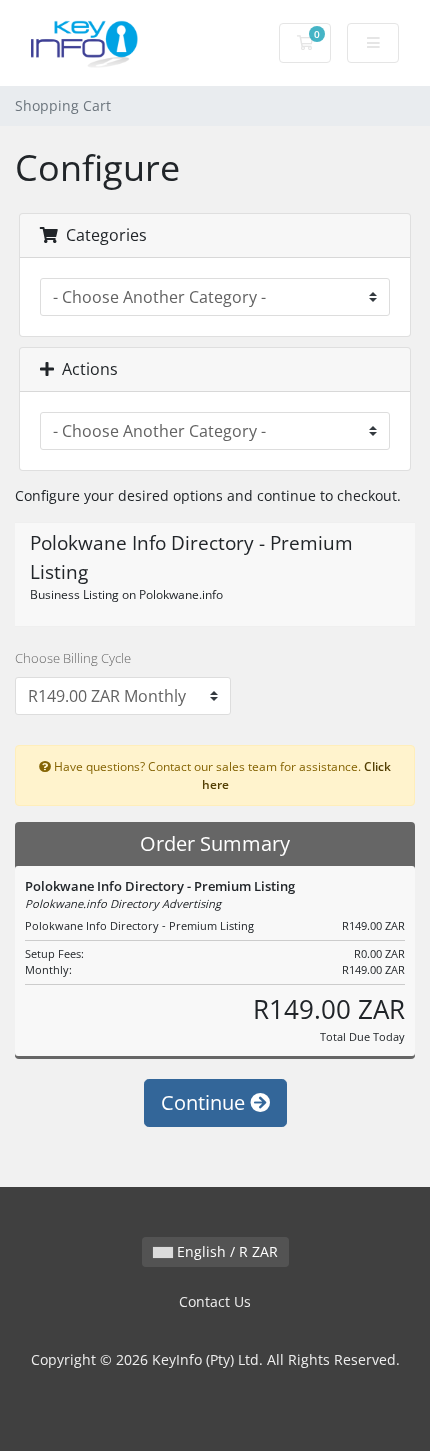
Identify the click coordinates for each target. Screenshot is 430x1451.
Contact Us (215, 1301)
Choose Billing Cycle (73, 658)
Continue (205, 1102)
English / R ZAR (225, 1251)
